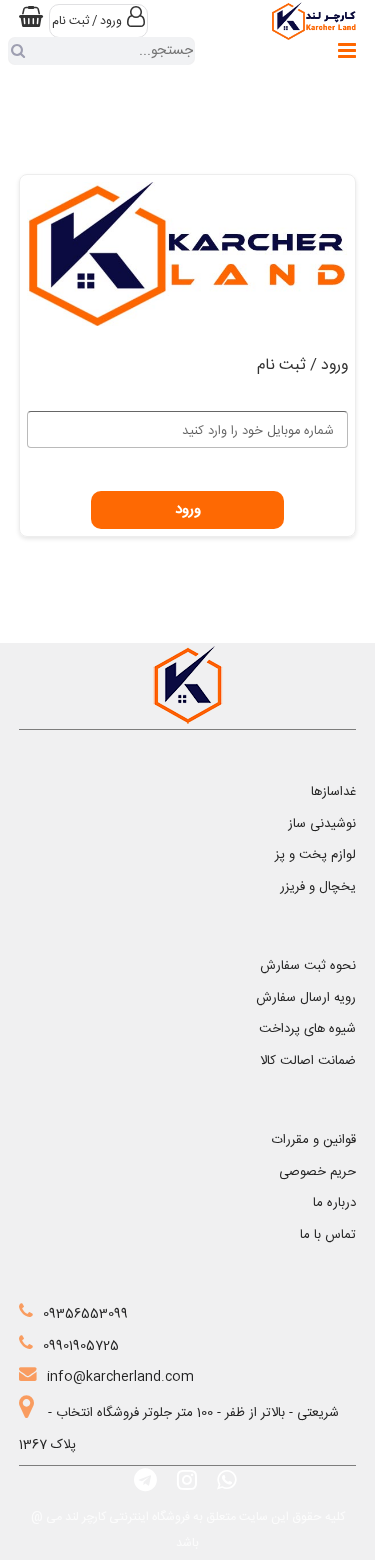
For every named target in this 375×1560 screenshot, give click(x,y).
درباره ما (334, 1203)
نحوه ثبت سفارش (308, 966)
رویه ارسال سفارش (306, 998)
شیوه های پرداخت (307, 1029)
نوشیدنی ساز (322, 824)
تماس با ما (328, 1235)
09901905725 (81, 1346)
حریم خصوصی (317, 1172)
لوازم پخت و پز (315, 855)
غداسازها (333, 792)
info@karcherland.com (120, 1377)
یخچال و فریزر (318, 887)
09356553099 (85, 1314)
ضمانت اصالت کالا (308, 1061)
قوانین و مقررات (314, 1140)
